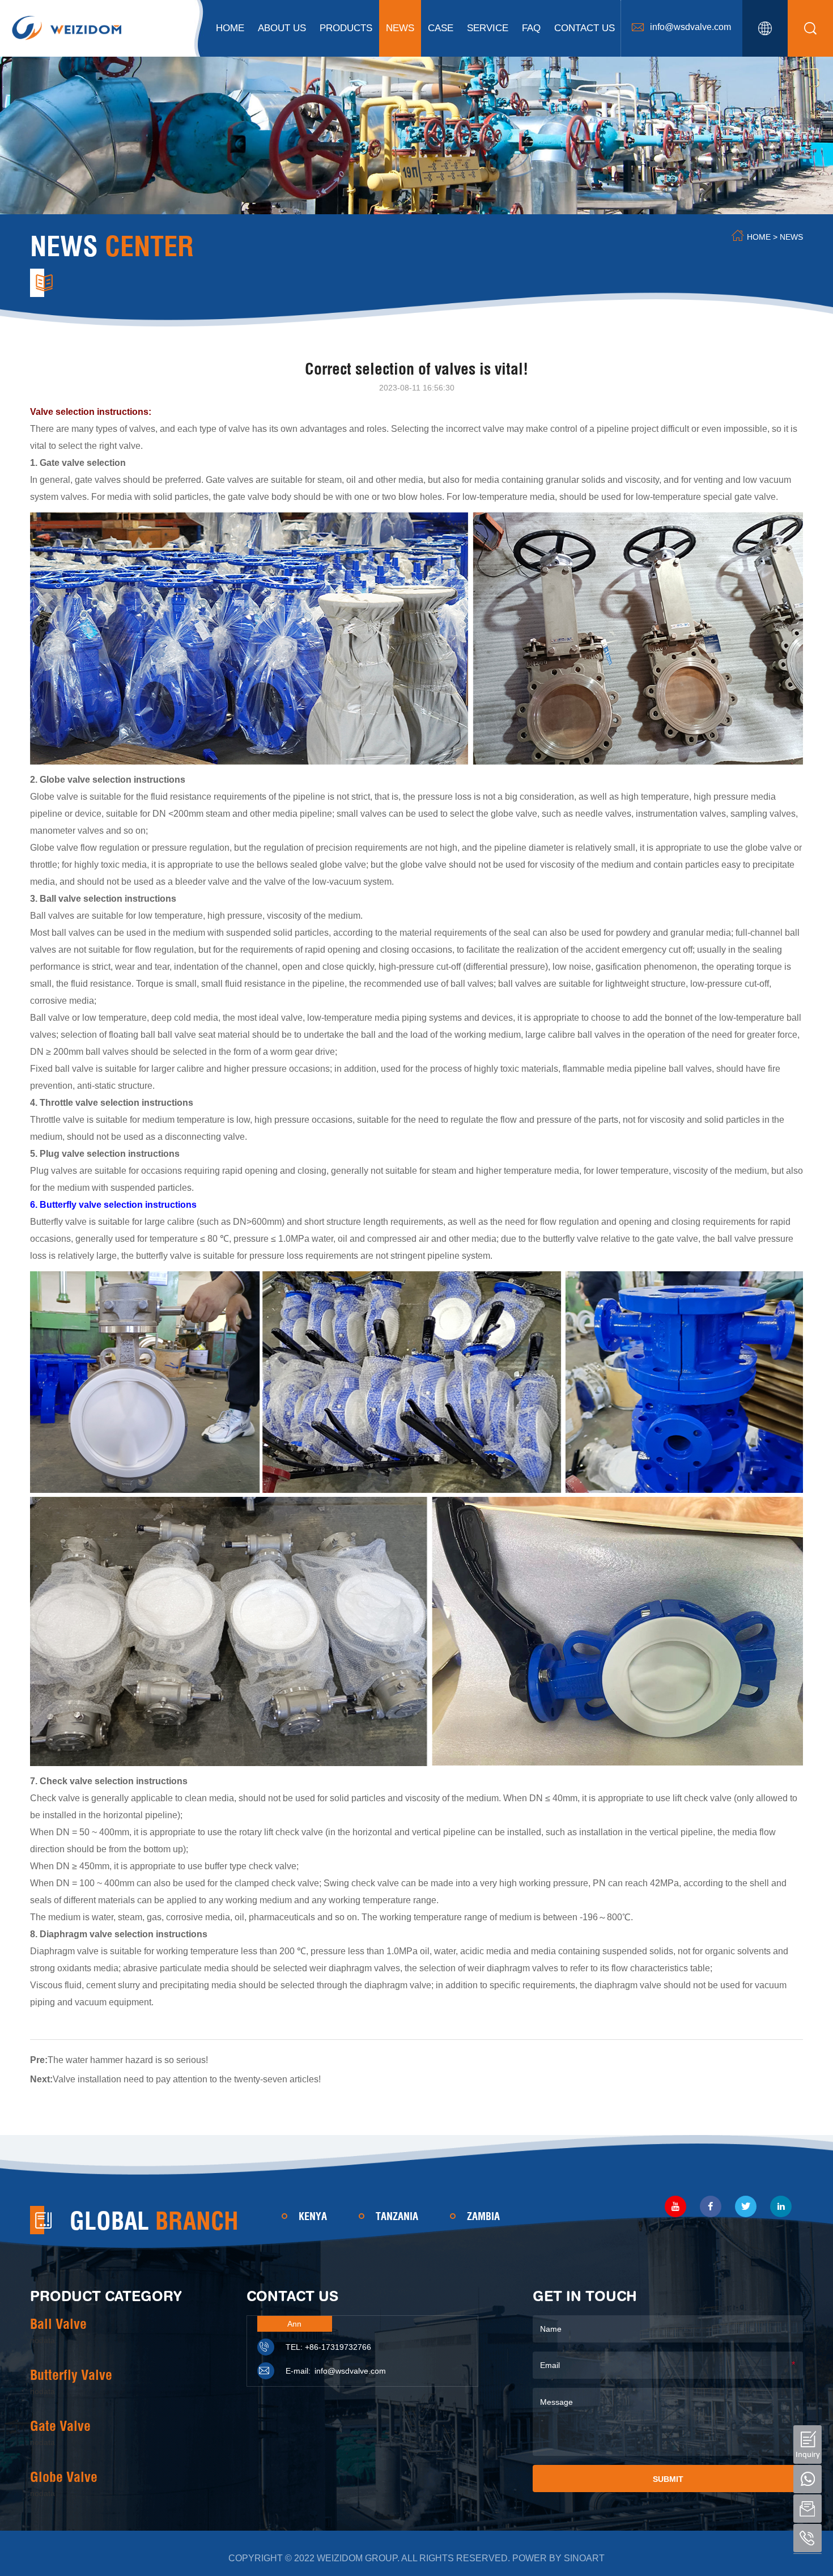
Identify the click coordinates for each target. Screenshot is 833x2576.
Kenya (313, 2216)
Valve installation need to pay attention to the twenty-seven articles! (187, 2079)
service (488, 28)
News (400, 28)
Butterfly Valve (71, 2375)
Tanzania (397, 2216)
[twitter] (746, 2206)
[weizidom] (67, 27)
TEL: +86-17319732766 (328, 2347)
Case (441, 28)
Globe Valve (64, 2477)
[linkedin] (781, 2206)
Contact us (585, 28)
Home (230, 28)
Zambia (483, 2216)
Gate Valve (60, 2426)
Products (346, 28)
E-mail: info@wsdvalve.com (336, 2371)
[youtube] (675, 2206)
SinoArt (584, 2558)
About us (282, 28)
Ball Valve (58, 2324)
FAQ (531, 28)
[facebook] (711, 2206)
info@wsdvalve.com (690, 27)
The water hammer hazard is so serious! (128, 2060)
